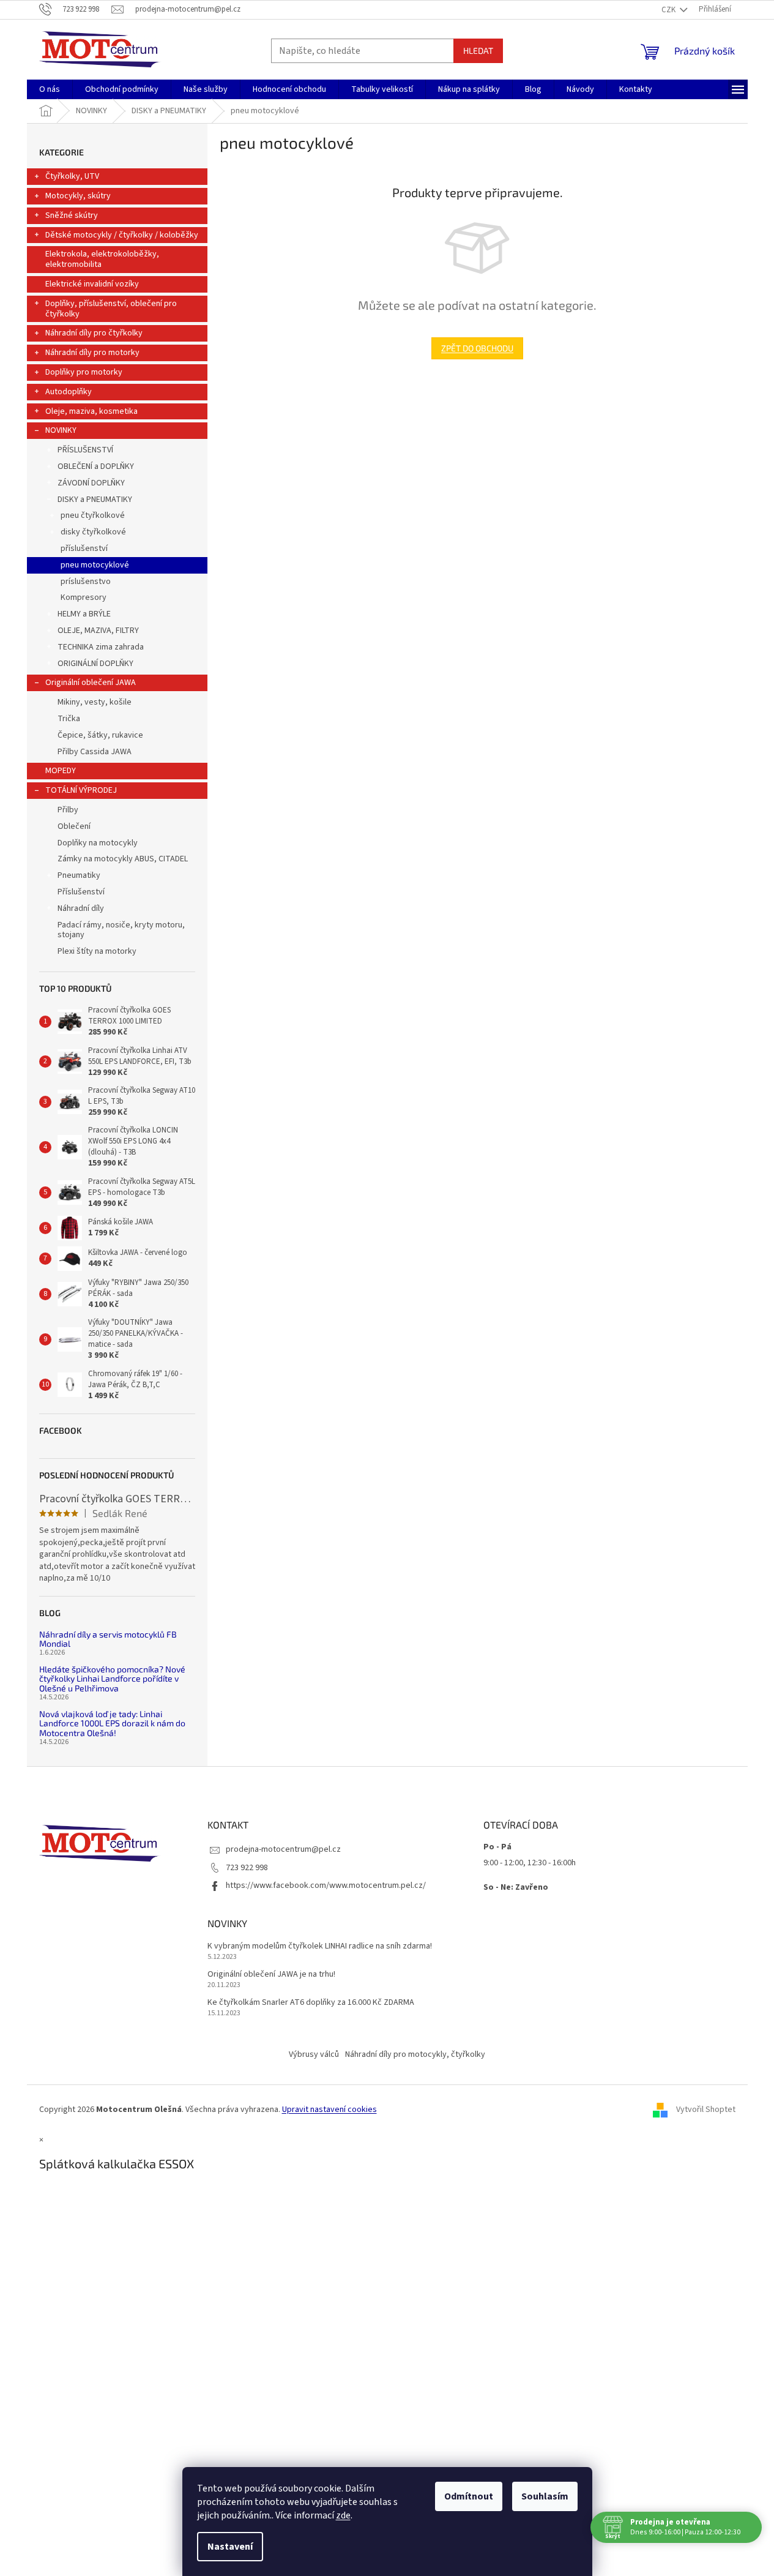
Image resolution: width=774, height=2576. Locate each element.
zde (343, 2515)
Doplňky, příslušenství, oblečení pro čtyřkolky (111, 309)
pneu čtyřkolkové (93, 515)
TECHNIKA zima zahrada (101, 647)
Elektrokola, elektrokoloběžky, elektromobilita (102, 259)
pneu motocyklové (95, 565)
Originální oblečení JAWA (91, 683)
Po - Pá (497, 1847)
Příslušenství (81, 892)
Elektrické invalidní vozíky (92, 284)
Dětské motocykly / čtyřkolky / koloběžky (122, 235)
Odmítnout (469, 2496)
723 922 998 (247, 1868)
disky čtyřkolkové (93, 532)
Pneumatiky (79, 875)
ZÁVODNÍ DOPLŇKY (91, 483)
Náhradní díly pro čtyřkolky (94, 333)
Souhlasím (545, 2496)
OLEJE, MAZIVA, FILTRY (98, 631)
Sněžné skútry (72, 215)
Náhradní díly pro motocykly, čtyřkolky (415, 2054)
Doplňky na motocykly (98, 843)
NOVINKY (61, 430)
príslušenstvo (86, 582)
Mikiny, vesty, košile (95, 702)
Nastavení (230, 2547)
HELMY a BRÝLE (84, 614)
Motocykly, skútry (78, 196)
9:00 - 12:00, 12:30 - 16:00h (530, 1863)
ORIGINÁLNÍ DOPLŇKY (95, 664)
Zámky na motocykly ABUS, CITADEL (123, 859)
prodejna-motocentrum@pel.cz (283, 1849)
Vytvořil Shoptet (706, 2110)
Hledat (478, 51)
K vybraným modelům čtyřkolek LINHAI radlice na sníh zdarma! (320, 1946)
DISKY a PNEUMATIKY (95, 500)
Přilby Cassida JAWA (95, 752)
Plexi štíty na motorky (97, 951)
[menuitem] (50, 89)
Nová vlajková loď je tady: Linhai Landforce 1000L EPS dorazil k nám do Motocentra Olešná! (112, 1723)
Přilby (68, 810)
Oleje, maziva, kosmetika (91, 411)
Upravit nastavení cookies (329, 2110)
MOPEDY (61, 771)
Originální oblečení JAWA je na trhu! (271, 1975)
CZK (669, 10)
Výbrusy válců (314, 2054)
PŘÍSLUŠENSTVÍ (85, 450)
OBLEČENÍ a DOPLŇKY (96, 466)
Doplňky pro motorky (84, 372)
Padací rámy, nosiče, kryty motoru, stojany (121, 930)
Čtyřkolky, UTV (72, 176)
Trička (69, 719)
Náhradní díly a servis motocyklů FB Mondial (108, 1639)
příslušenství (84, 549)
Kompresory (84, 597)
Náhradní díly (81, 908)
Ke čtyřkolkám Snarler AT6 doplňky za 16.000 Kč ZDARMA (311, 2003)
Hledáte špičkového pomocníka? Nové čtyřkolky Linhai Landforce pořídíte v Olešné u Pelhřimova (112, 1679)
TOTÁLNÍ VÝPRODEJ (81, 790)
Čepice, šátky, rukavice (100, 735)
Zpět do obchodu (477, 348)
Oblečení (74, 826)
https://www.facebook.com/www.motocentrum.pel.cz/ (326, 1885)
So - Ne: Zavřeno (516, 1887)
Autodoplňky (69, 392)
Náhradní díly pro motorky (92, 353)
